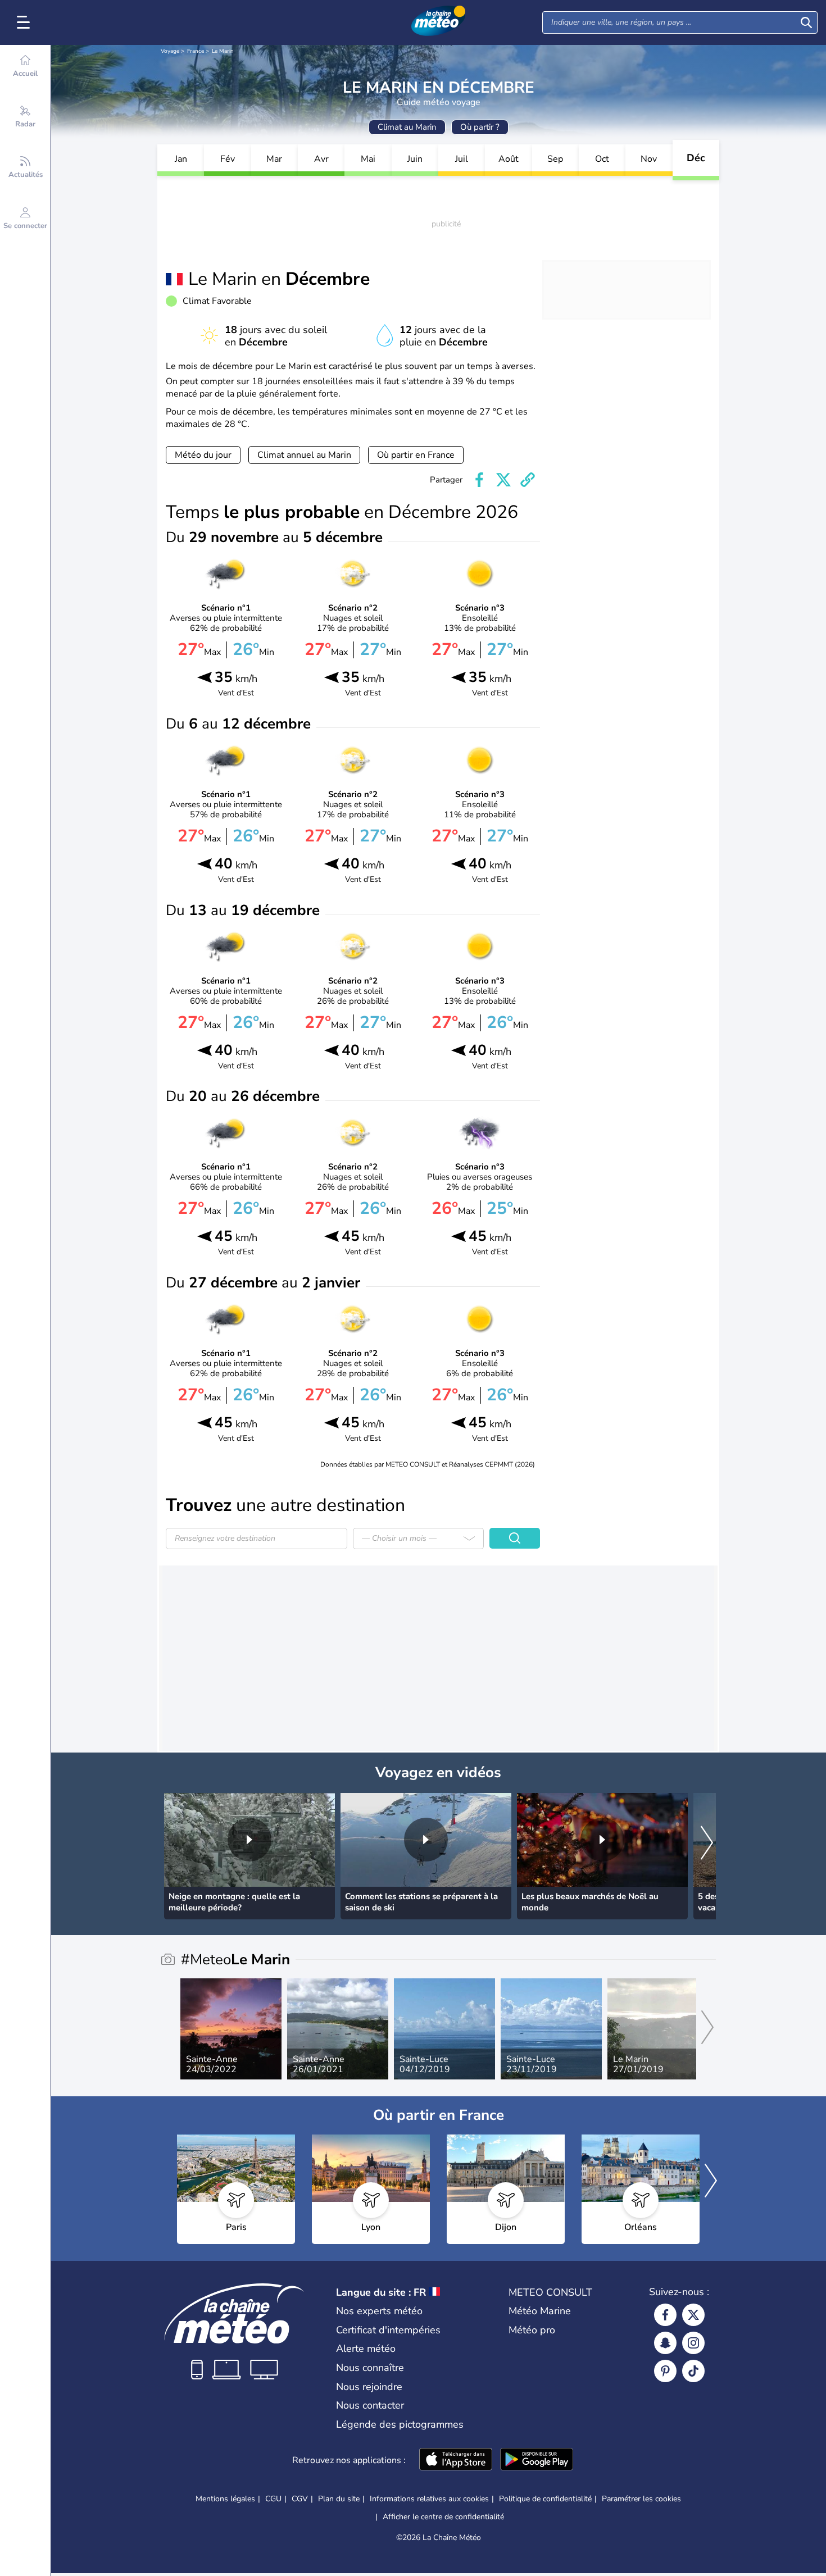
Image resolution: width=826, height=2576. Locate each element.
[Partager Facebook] (479, 480)
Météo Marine (540, 2311)
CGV (300, 2499)
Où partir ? (480, 127)
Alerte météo (366, 2349)
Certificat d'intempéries (388, 2330)
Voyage (170, 51)
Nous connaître (370, 2368)
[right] (707, 1844)
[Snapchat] (665, 2343)
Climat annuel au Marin (304, 455)
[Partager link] (528, 480)
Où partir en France (416, 455)
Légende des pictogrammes (400, 2424)
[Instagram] (693, 2343)
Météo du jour (203, 455)
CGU (273, 2499)
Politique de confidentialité (545, 2499)
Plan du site (339, 2499)
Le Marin (223, 51)
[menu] (25, 22)
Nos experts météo (379, 2311)
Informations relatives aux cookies (429, 2499)
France (196, 51)
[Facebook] (665, 2315)
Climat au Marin (407, 127)
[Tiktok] (693, 2371)
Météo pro (532, 2330)
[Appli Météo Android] (537, 2460)
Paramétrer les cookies (641, 2499)
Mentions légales (225, 2499)
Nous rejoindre (369, 2387)
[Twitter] (693, 2315)
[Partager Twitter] (503, 480)
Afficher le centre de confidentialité (443, 2517)
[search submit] (806, 22)
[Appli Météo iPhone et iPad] (456, 2460)
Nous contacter (370, 2405)
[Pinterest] (665, 2371)
